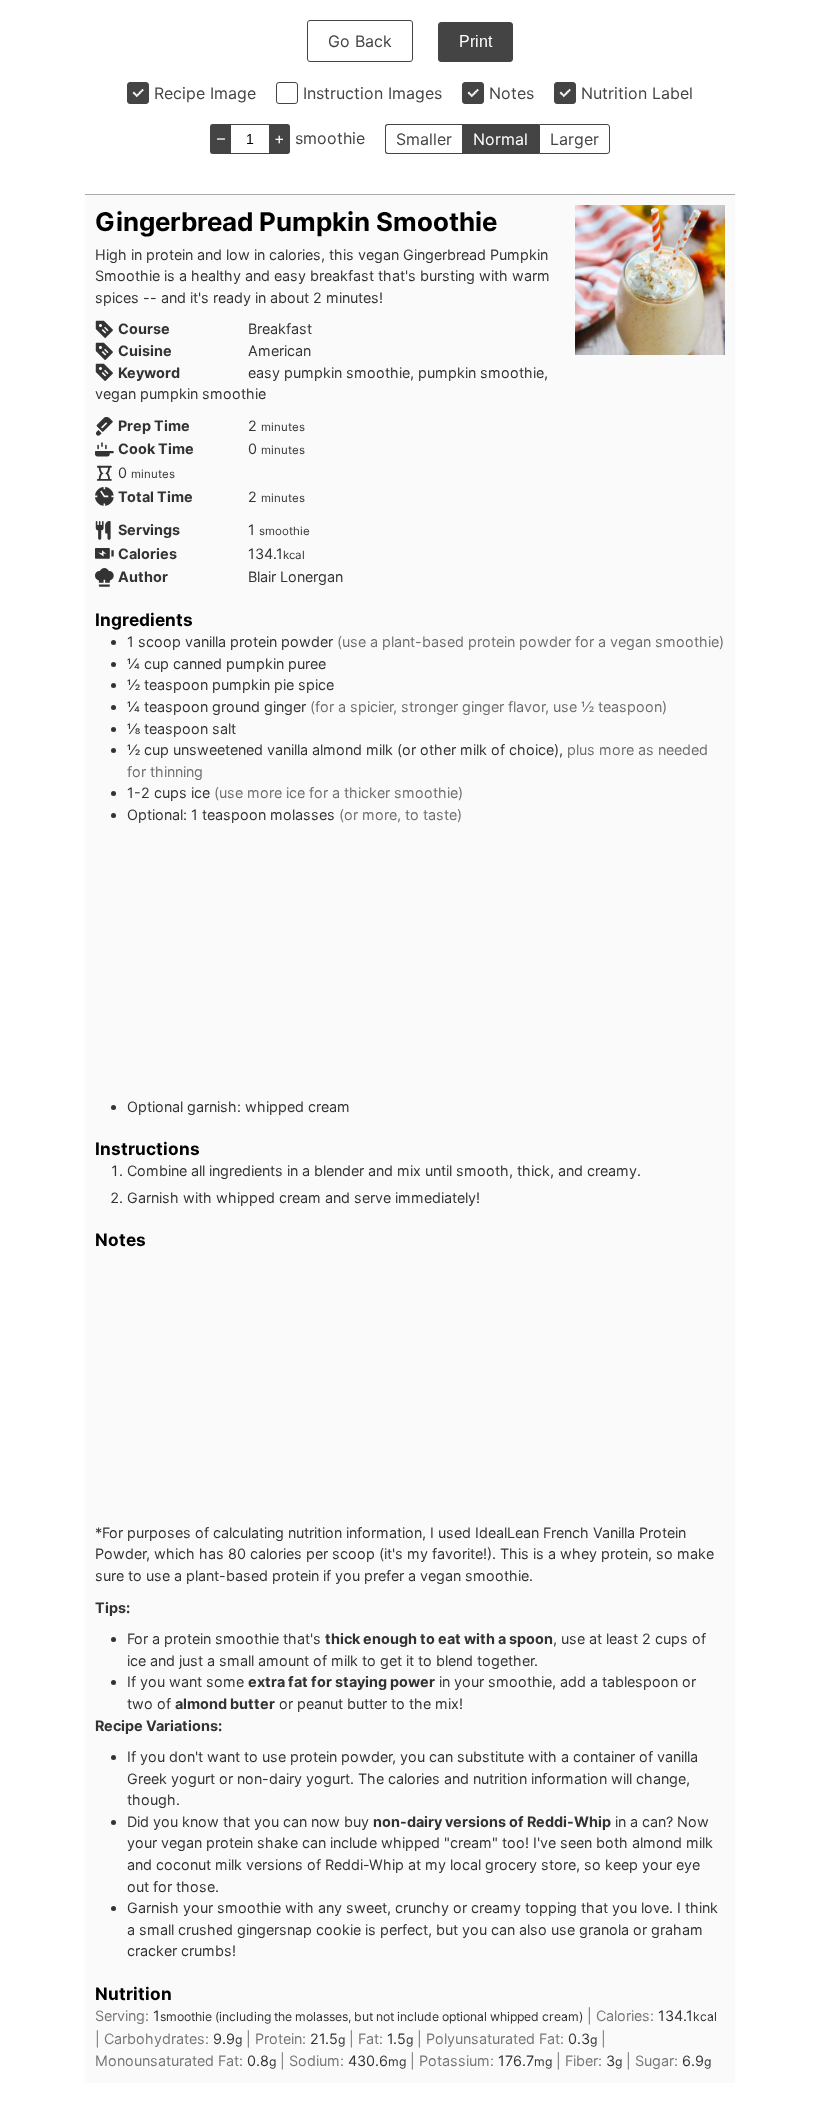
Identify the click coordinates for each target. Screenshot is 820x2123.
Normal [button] (500, 139)
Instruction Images (372, 93)
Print (475, 41)
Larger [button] (574, 139)
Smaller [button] (424, 139)
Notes (511, 93)
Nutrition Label (637, 93)
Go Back (360, 41)
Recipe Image (205, 93)
